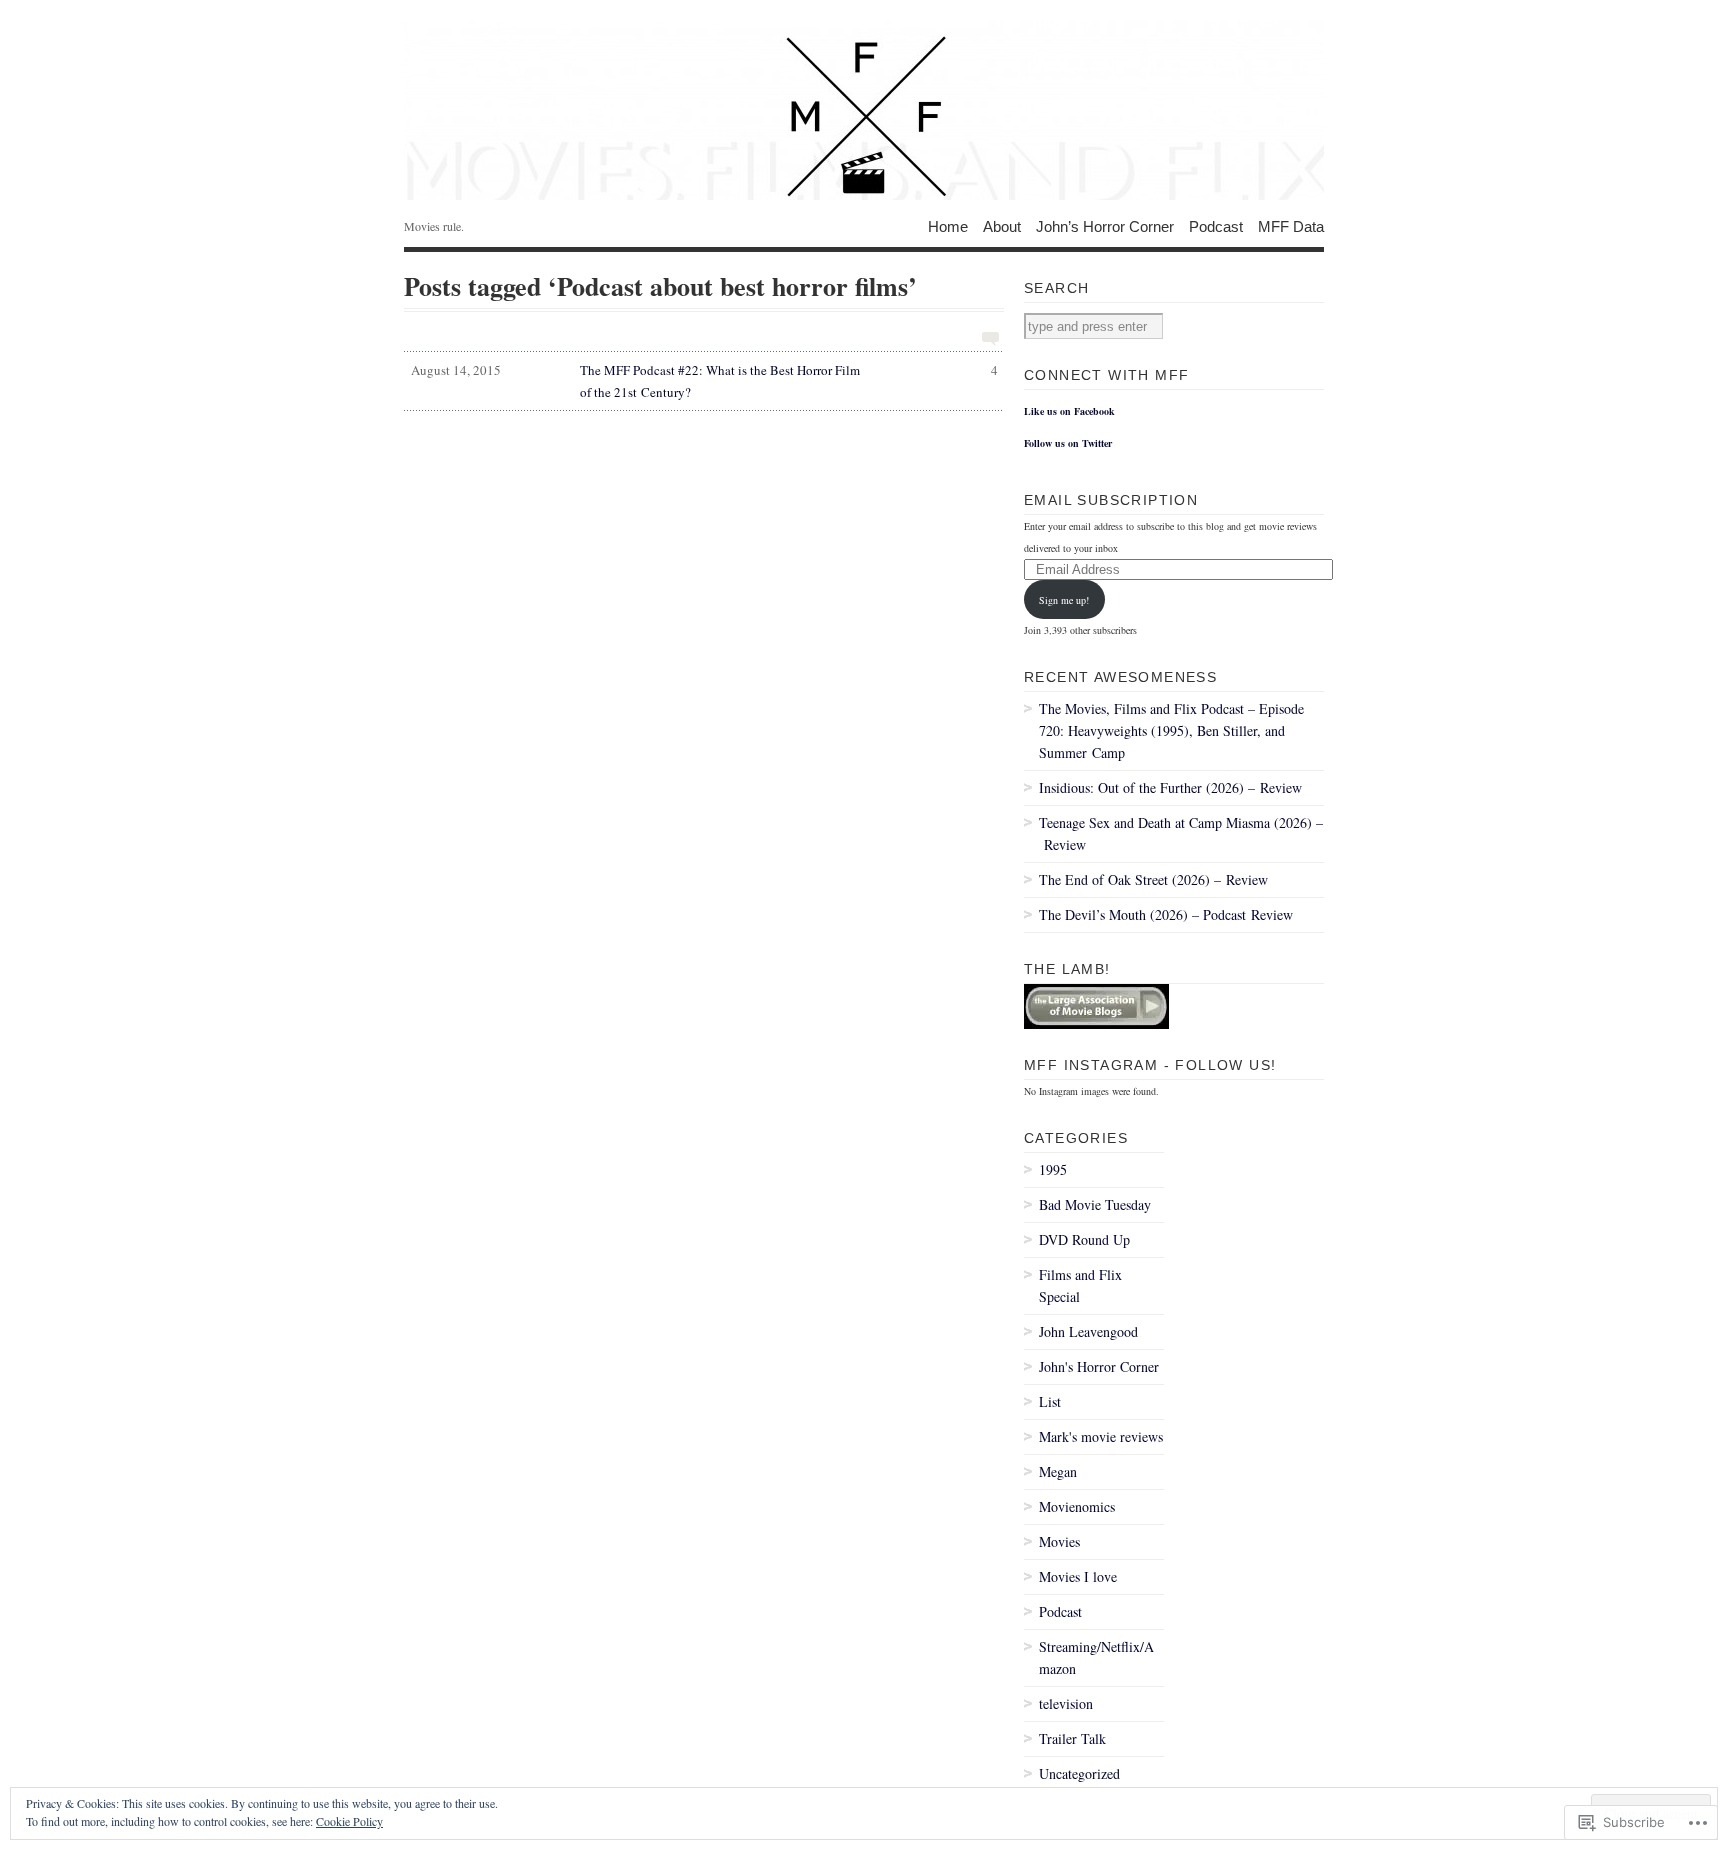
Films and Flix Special (1080, 1285)
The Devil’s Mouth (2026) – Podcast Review (1166, 914)
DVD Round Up (1084, 1239)
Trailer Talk (1072, 1738)
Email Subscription (1111, 500)
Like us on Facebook (1069, 411)
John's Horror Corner (1099, 1366)
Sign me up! (1064, 600)
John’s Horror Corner (1105, 225)
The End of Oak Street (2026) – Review (1153, 879)
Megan (1058, 1471)
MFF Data (1291, 225)
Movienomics (1077, 1506)
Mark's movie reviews (1101, 1436)
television (1066, 1703)
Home (948, 225)
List (1050, 1401)
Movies (1059, 1541)
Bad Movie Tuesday (1095, 1204)
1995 (1053, 1169)
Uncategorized (1079, 1773)
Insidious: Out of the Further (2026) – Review (1170, 787)
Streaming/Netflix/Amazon (1096, 1657)
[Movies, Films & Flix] (864, 110)
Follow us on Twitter (1068, 443)
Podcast (1216, 225)
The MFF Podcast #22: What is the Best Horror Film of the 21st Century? (704, 381)
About (1002, 225)
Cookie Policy (349, 1821)
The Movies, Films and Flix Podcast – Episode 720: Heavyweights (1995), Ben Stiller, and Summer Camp (1171, 730)
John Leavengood (1088, 1331)
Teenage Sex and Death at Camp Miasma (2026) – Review (1181, 833)
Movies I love (1078, 1576)
